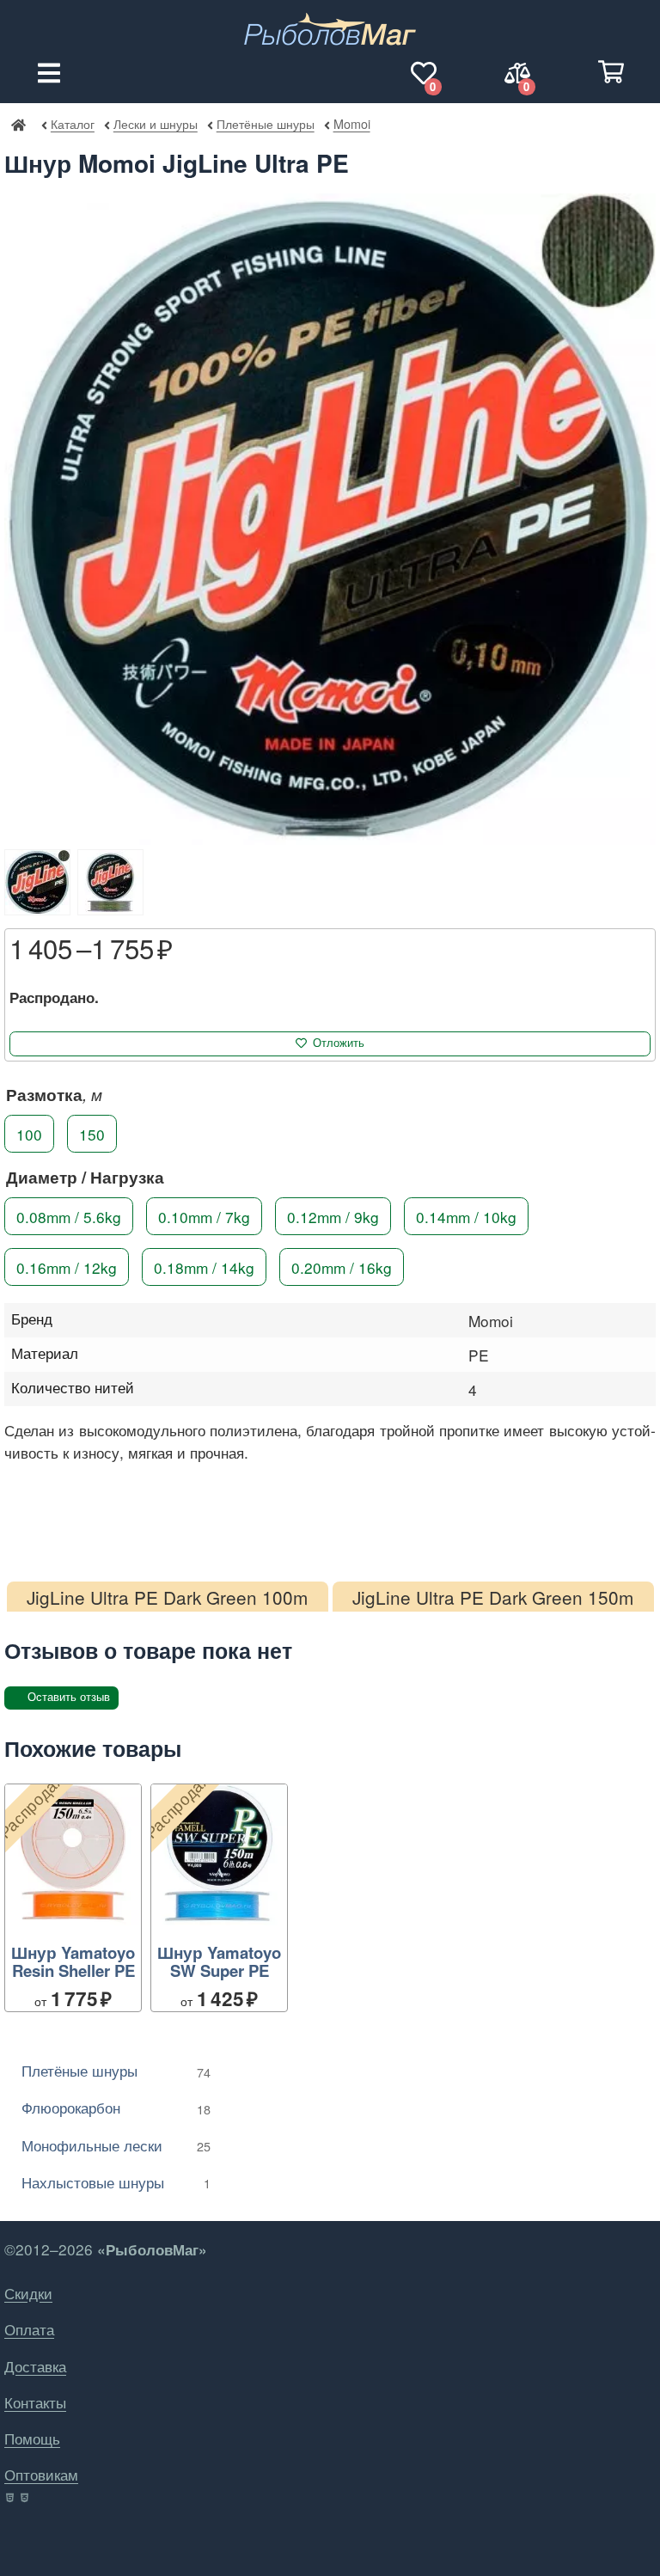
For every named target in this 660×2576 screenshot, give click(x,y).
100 (29, 1133)
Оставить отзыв (69, 1697)
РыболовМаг (18, 124)
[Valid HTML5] (11, 2498)
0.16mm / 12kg (67, 1267)
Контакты (35, 2402)
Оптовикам (41, 2474)
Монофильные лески (116, 2145)
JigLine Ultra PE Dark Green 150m (493, 1597)
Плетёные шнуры (265, 123)
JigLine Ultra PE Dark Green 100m (167, 1597)
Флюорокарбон (116, 2107)
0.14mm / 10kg (466, 1216)
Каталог (73, 123)
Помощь (32, 2438)
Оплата (29, 2329)
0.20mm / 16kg (342, 1267)
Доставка (35, 2366)
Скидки (28, 2293)
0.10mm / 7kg (204, 1216)
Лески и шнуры (155, 123)
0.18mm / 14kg (204, 1267)
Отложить (339, 1043)
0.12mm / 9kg (333, 1216)
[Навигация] (49, 73)
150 (92, 1133)
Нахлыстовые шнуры (116, 2182)
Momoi (351, 123)
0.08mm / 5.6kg (69, 1216)
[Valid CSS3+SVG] (26, 2498)
